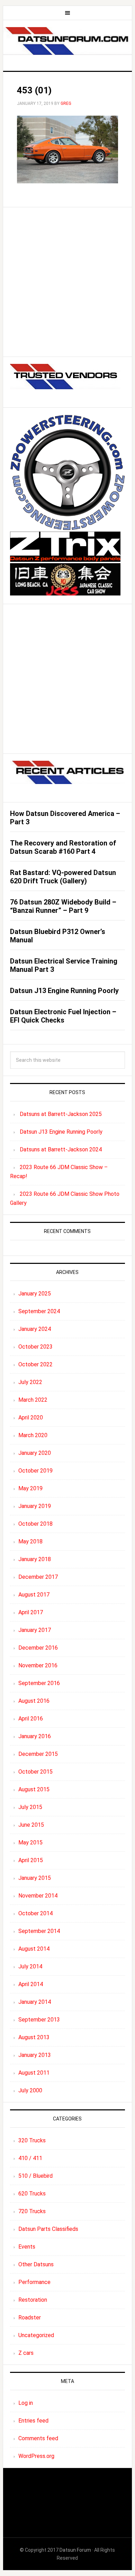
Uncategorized (36, 2335)
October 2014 (35, 1913)
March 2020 (33, 1435)
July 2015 (30, 1807)
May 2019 (30, 1488)
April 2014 (31, 1984)
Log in (26, 2403)
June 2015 (31, 1825)
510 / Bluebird (35, 2176)
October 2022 (35, 1364)
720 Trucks (32, 2211)
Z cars (26, 2353)
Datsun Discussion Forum (67, 43)
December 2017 (38, 1577)
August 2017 (34, 1595)
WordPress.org (36, 2456)
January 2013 (35, 2055)
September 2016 (39, 1683)
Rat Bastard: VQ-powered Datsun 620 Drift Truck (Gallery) (63, 877)
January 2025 (35, 1294)
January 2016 (35, 1736)
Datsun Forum (75, 2550)
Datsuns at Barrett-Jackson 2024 (61, 1149)
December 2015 (38, 1754)
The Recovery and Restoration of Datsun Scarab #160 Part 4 (63, 847)
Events (27, 2247)
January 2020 (35, 1453)
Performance (34, 2282)
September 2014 (39, 1931)
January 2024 (35, 1329)
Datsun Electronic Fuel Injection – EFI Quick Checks (63, 1016)
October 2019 (35, 1471)
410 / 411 (30, 2158)
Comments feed (38, 2438)
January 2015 (35, 1878)
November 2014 (38, 1896)
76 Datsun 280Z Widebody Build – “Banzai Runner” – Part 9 (63, 906)
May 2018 (30, 1541)
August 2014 (34, 1949)
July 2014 (30, 1966)
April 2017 (31, 1612)
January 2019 (35, 1506)
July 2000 (30, 2090)
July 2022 (30, 1382)
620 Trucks (32, 2194)
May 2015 (30, 1843)
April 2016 (31, 1719)
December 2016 (38, 1648)
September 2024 (39, 1311)
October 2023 (35, 1347)
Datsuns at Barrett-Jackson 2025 (61, 1114)
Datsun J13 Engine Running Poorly (64, 991)
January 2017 (35, 1630)
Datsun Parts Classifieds (48, 2229)
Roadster (30, 2317)
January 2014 (35, 2002)
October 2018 (35, 1524)
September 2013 (39, 2020)
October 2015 (35, 1772)
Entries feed (33, 2421)
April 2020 (31, 1418)
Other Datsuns (36, 2264)
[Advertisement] (67, 282)
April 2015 (31, 1860)
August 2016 (34, 1701)
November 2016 (38, 1665)
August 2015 (34, 1789)
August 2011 (34, 2073)
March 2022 (33, 1400)
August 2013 (34, 2037)
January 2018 (35, 1559)
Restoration (33, 2300)
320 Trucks (32, 2140)
